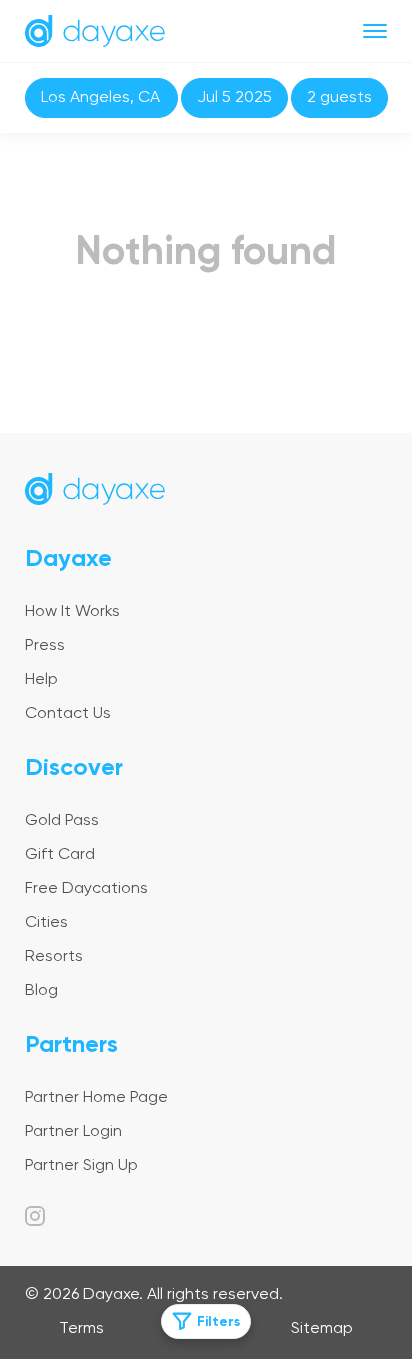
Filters (218, 1322)
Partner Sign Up (81, 1166)
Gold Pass (62, 821)
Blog (41, 991)
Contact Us (68, 714)
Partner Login (73, 1132)
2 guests (339, 98)
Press (45, 646)
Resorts (54, 957)
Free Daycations (86, 889)
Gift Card (60, 855)
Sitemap (322, 1329)
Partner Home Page (96, 1098)
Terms (81, 1329)
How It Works (72, 612)
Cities (46, 923)
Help (41, 680)
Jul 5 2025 (234, 98)
